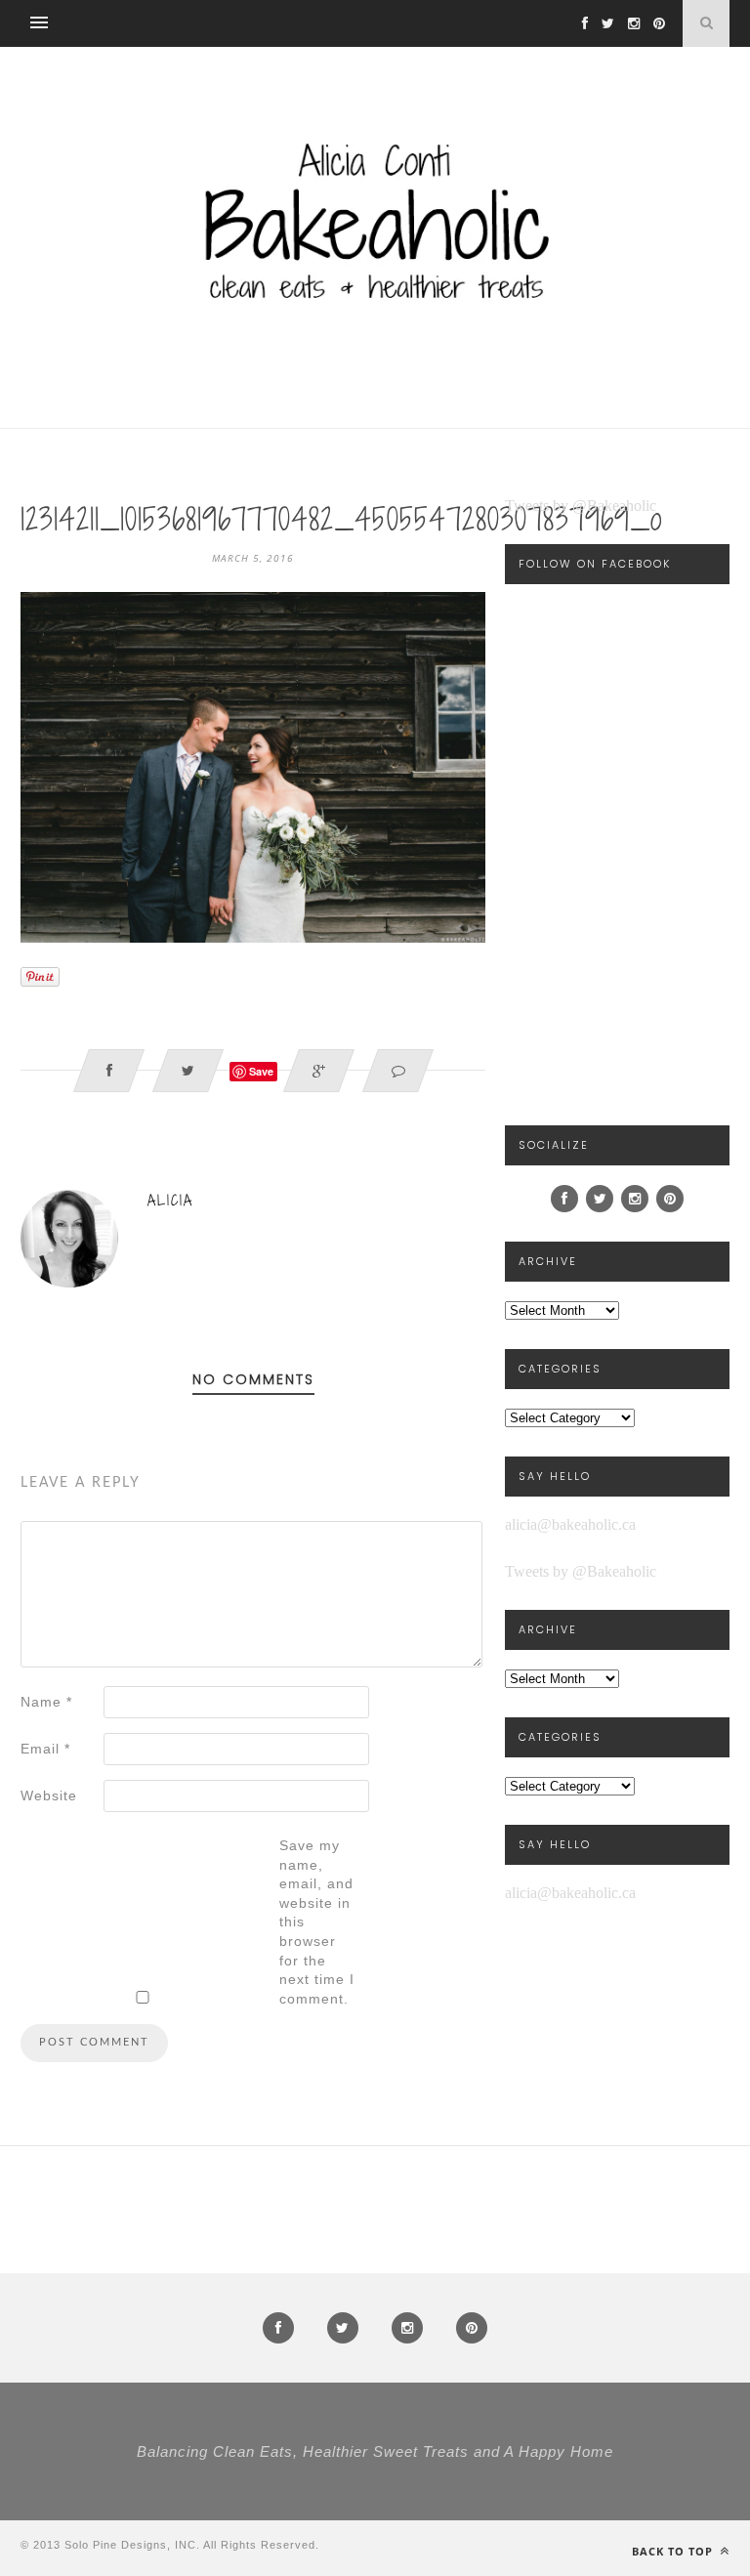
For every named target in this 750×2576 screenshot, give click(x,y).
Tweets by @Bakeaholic (581, 506)
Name (46, 1702)
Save (261, 1071)
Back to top (674, 2551)
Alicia (170, 1200)
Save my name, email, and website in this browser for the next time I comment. (317, 1922)
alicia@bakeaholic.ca (570, 1524)
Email (45, 1749)
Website (49, 1795)
